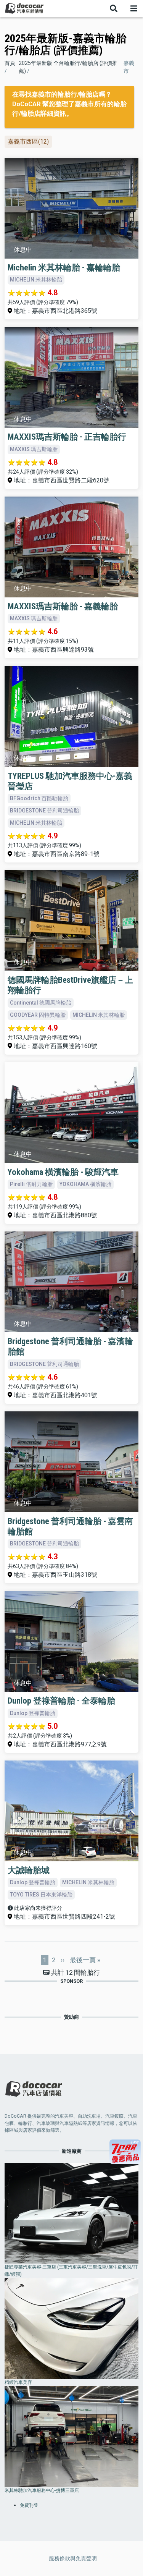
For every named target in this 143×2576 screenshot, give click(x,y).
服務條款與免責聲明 (73, 2558)
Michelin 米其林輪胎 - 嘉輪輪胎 (64, 267)
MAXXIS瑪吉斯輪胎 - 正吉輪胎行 (67, 437)
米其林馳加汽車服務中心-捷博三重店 (42, 2490)
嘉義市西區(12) (28, 142)
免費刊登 (29, 2505)
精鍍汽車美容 (18, 2382)
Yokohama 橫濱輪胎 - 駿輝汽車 (63, 1172)
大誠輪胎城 (29, 1870)
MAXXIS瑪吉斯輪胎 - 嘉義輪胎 (63, 606)
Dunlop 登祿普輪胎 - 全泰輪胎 (61, 1701)
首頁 (10, 63)
